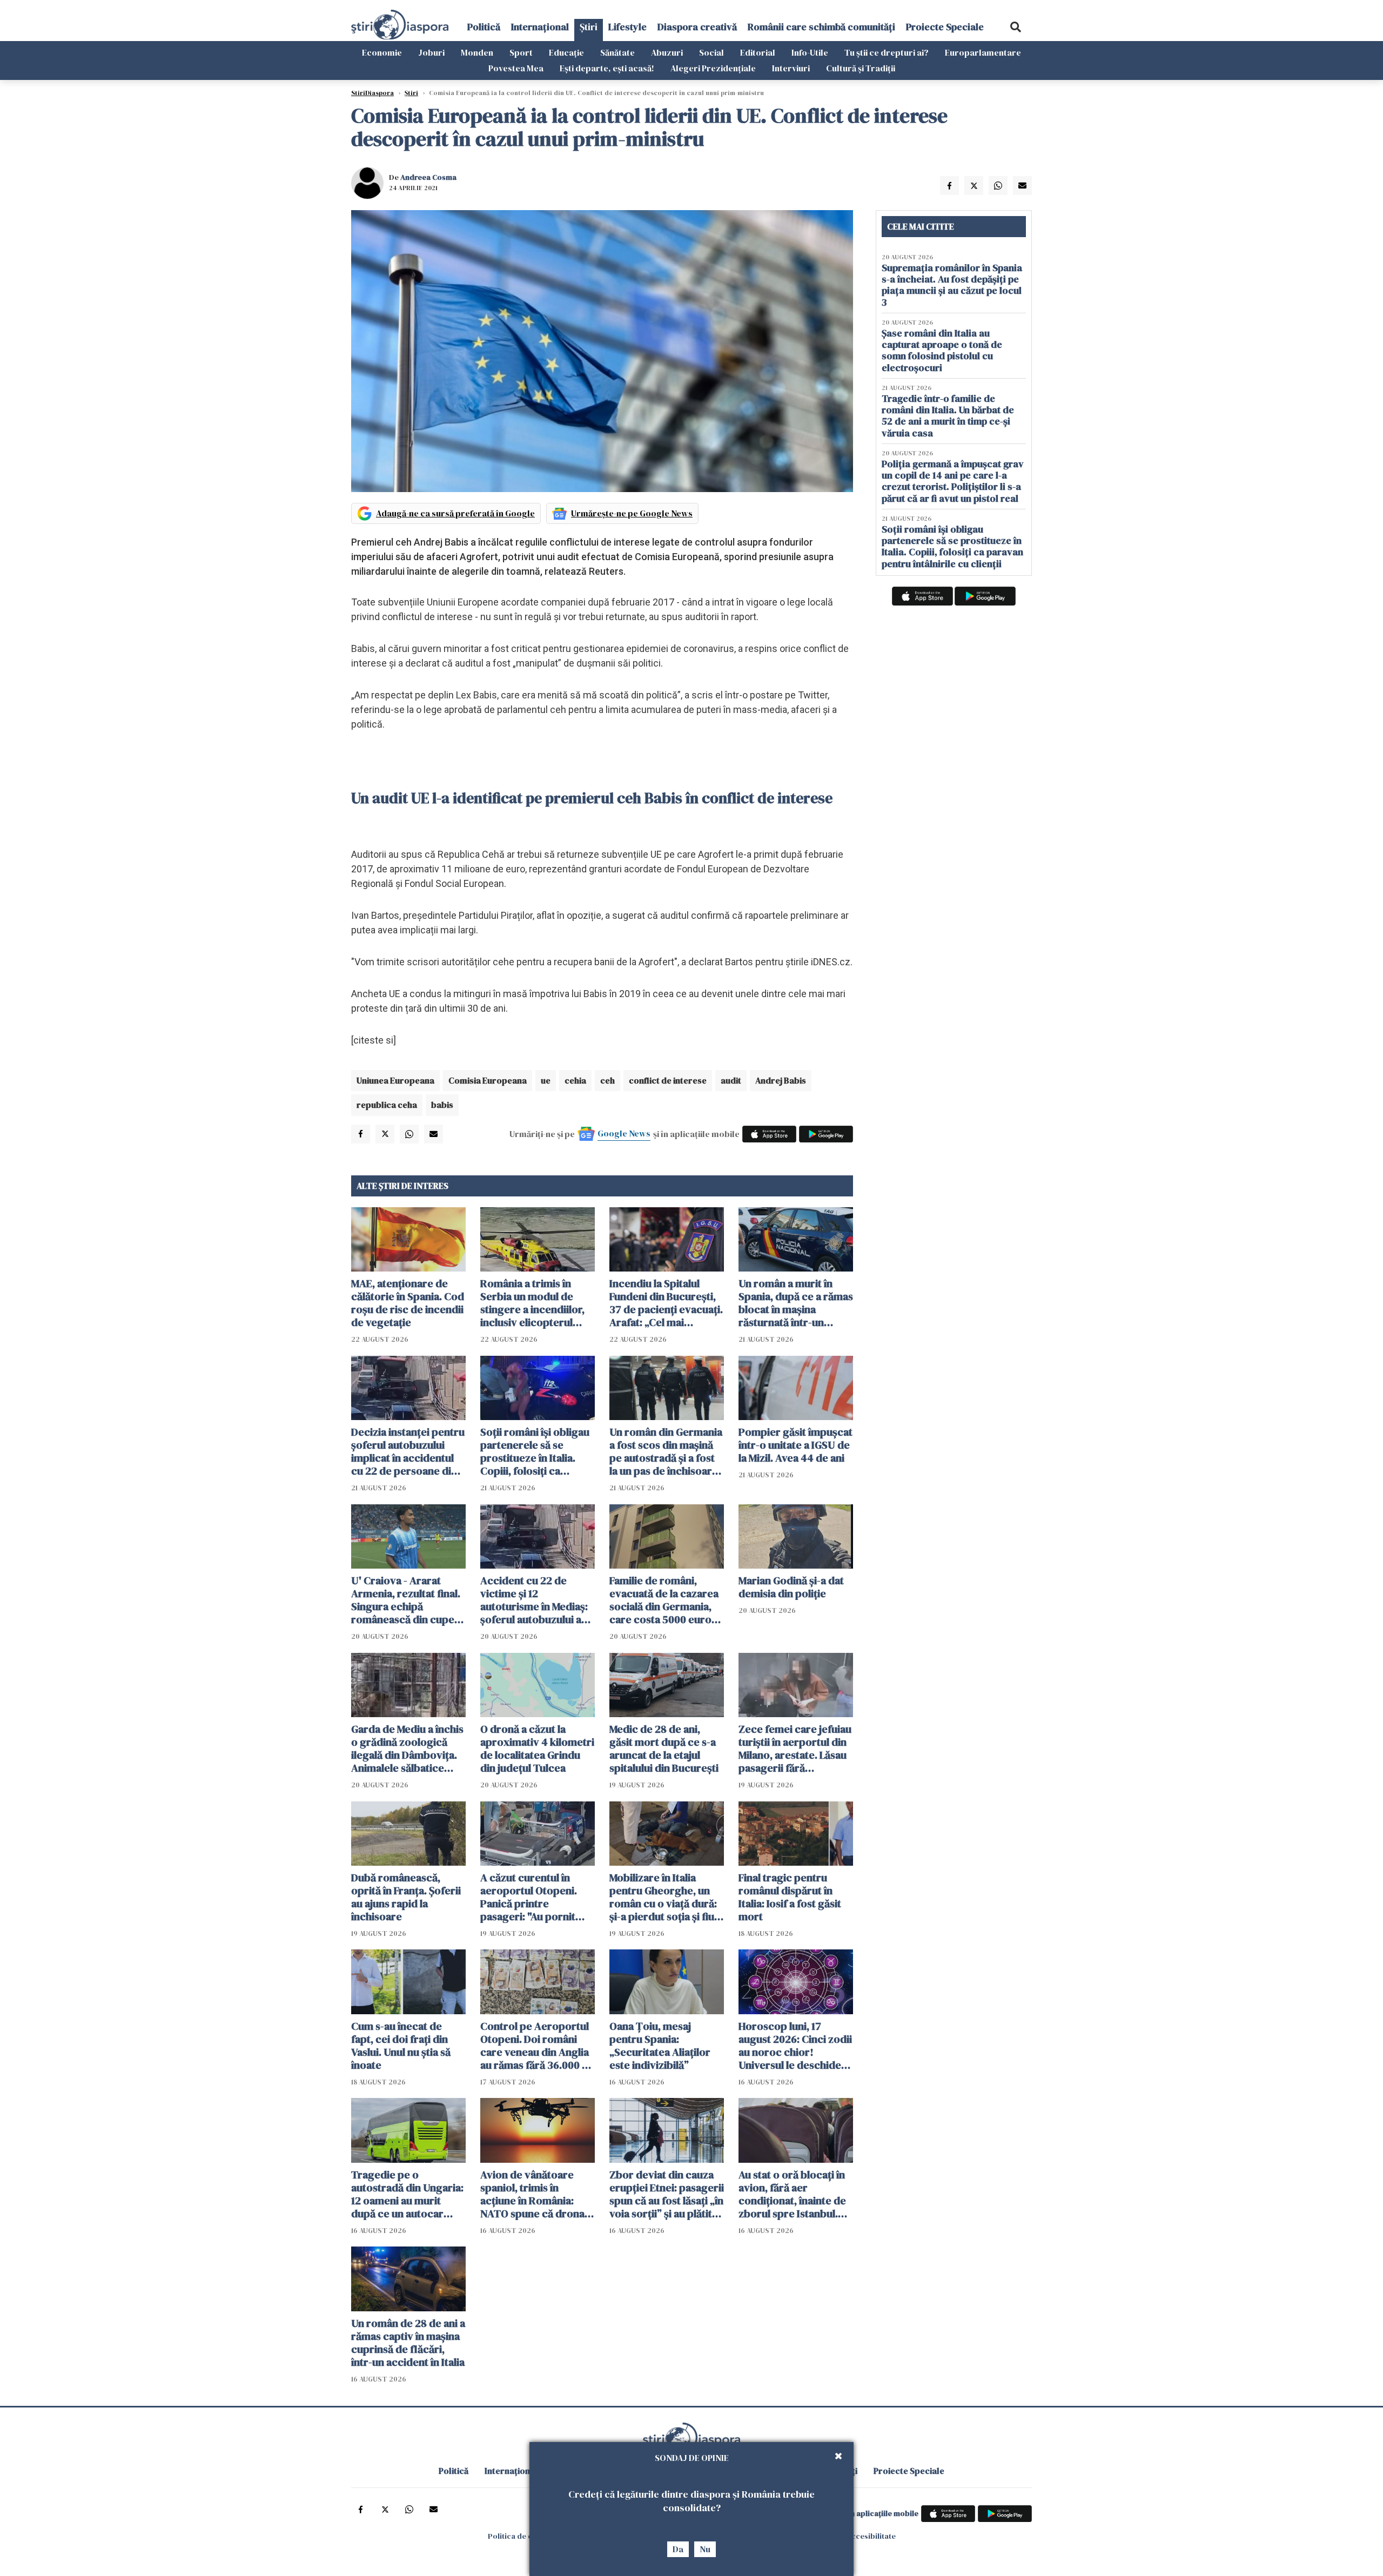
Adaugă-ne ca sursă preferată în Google (455, 513)
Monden (477, 52)
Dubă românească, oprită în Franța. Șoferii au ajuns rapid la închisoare (406, 1897)
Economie (382, 52)
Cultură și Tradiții (861, 68)
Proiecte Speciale (945, 27)
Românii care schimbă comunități (821, 27)
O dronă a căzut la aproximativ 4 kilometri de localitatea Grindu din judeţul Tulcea (537, 1748)
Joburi (431, 52)
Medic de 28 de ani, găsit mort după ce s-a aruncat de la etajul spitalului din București (664, 1748)
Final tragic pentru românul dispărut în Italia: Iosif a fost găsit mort (790, 1897)
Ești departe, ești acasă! (607, 68)
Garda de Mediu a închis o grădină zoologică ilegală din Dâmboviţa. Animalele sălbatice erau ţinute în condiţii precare (407, 1748)
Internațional (540, 27)
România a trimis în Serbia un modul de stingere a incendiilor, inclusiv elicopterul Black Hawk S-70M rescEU (532, 1303)
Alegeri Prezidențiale (713, 68)
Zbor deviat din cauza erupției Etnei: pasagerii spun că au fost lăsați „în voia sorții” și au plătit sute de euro (667, 2194)
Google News (624, 1133)
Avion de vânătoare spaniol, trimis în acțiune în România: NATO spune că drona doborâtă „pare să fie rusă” (532, 2194)
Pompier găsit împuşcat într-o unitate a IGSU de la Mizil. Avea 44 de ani (795, 1445)
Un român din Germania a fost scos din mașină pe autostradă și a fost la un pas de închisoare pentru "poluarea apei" (666, 1451)
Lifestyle (627, 27)
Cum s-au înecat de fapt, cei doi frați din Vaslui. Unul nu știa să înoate (401, 2046)
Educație (566, 52)
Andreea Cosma (428, 177)
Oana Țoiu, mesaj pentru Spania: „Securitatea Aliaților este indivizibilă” (660, 2046)
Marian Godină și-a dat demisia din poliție (791, 1587)
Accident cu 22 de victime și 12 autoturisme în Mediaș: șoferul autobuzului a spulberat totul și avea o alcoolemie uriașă (537, 1600)
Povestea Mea (516, 68)
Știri (589, 27)
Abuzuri (667, 52)
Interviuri (791, 68)
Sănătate (617, 52)
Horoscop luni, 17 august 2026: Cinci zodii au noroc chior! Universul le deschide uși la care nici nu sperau (795, 2046)
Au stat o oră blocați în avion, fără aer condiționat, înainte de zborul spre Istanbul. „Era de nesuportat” (792, 2194)
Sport (521, 52)
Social (711, 52)
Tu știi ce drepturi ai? (887, 52)
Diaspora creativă (697, 27)
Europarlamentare (983, 52)
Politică (484, 27)
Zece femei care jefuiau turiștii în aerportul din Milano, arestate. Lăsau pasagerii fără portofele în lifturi (795, 1748)
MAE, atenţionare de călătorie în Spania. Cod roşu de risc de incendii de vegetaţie (408, 1303)
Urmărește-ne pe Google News (632, 513)
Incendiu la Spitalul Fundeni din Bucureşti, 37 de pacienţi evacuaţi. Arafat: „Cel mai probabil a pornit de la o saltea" (666, 1303)
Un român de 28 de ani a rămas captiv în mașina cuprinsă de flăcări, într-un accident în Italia (408, 2343)
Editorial (758, 52)
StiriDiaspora (372, 93)
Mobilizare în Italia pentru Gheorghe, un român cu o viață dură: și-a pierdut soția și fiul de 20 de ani (663, 1897)
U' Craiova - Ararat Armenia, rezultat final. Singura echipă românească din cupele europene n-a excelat (407, 1600)
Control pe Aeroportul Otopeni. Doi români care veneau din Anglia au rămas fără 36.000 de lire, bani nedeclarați (537, 2046)
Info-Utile (810, 52)
